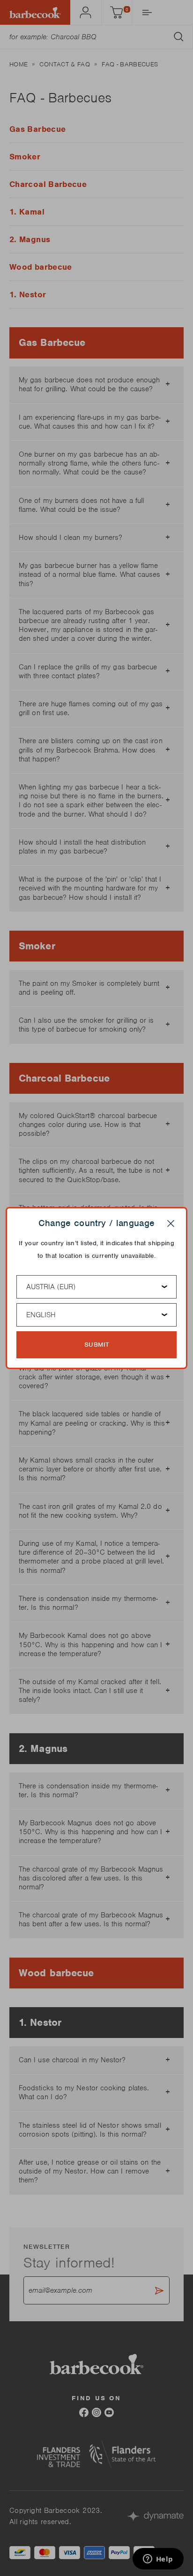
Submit (97, 1345)
